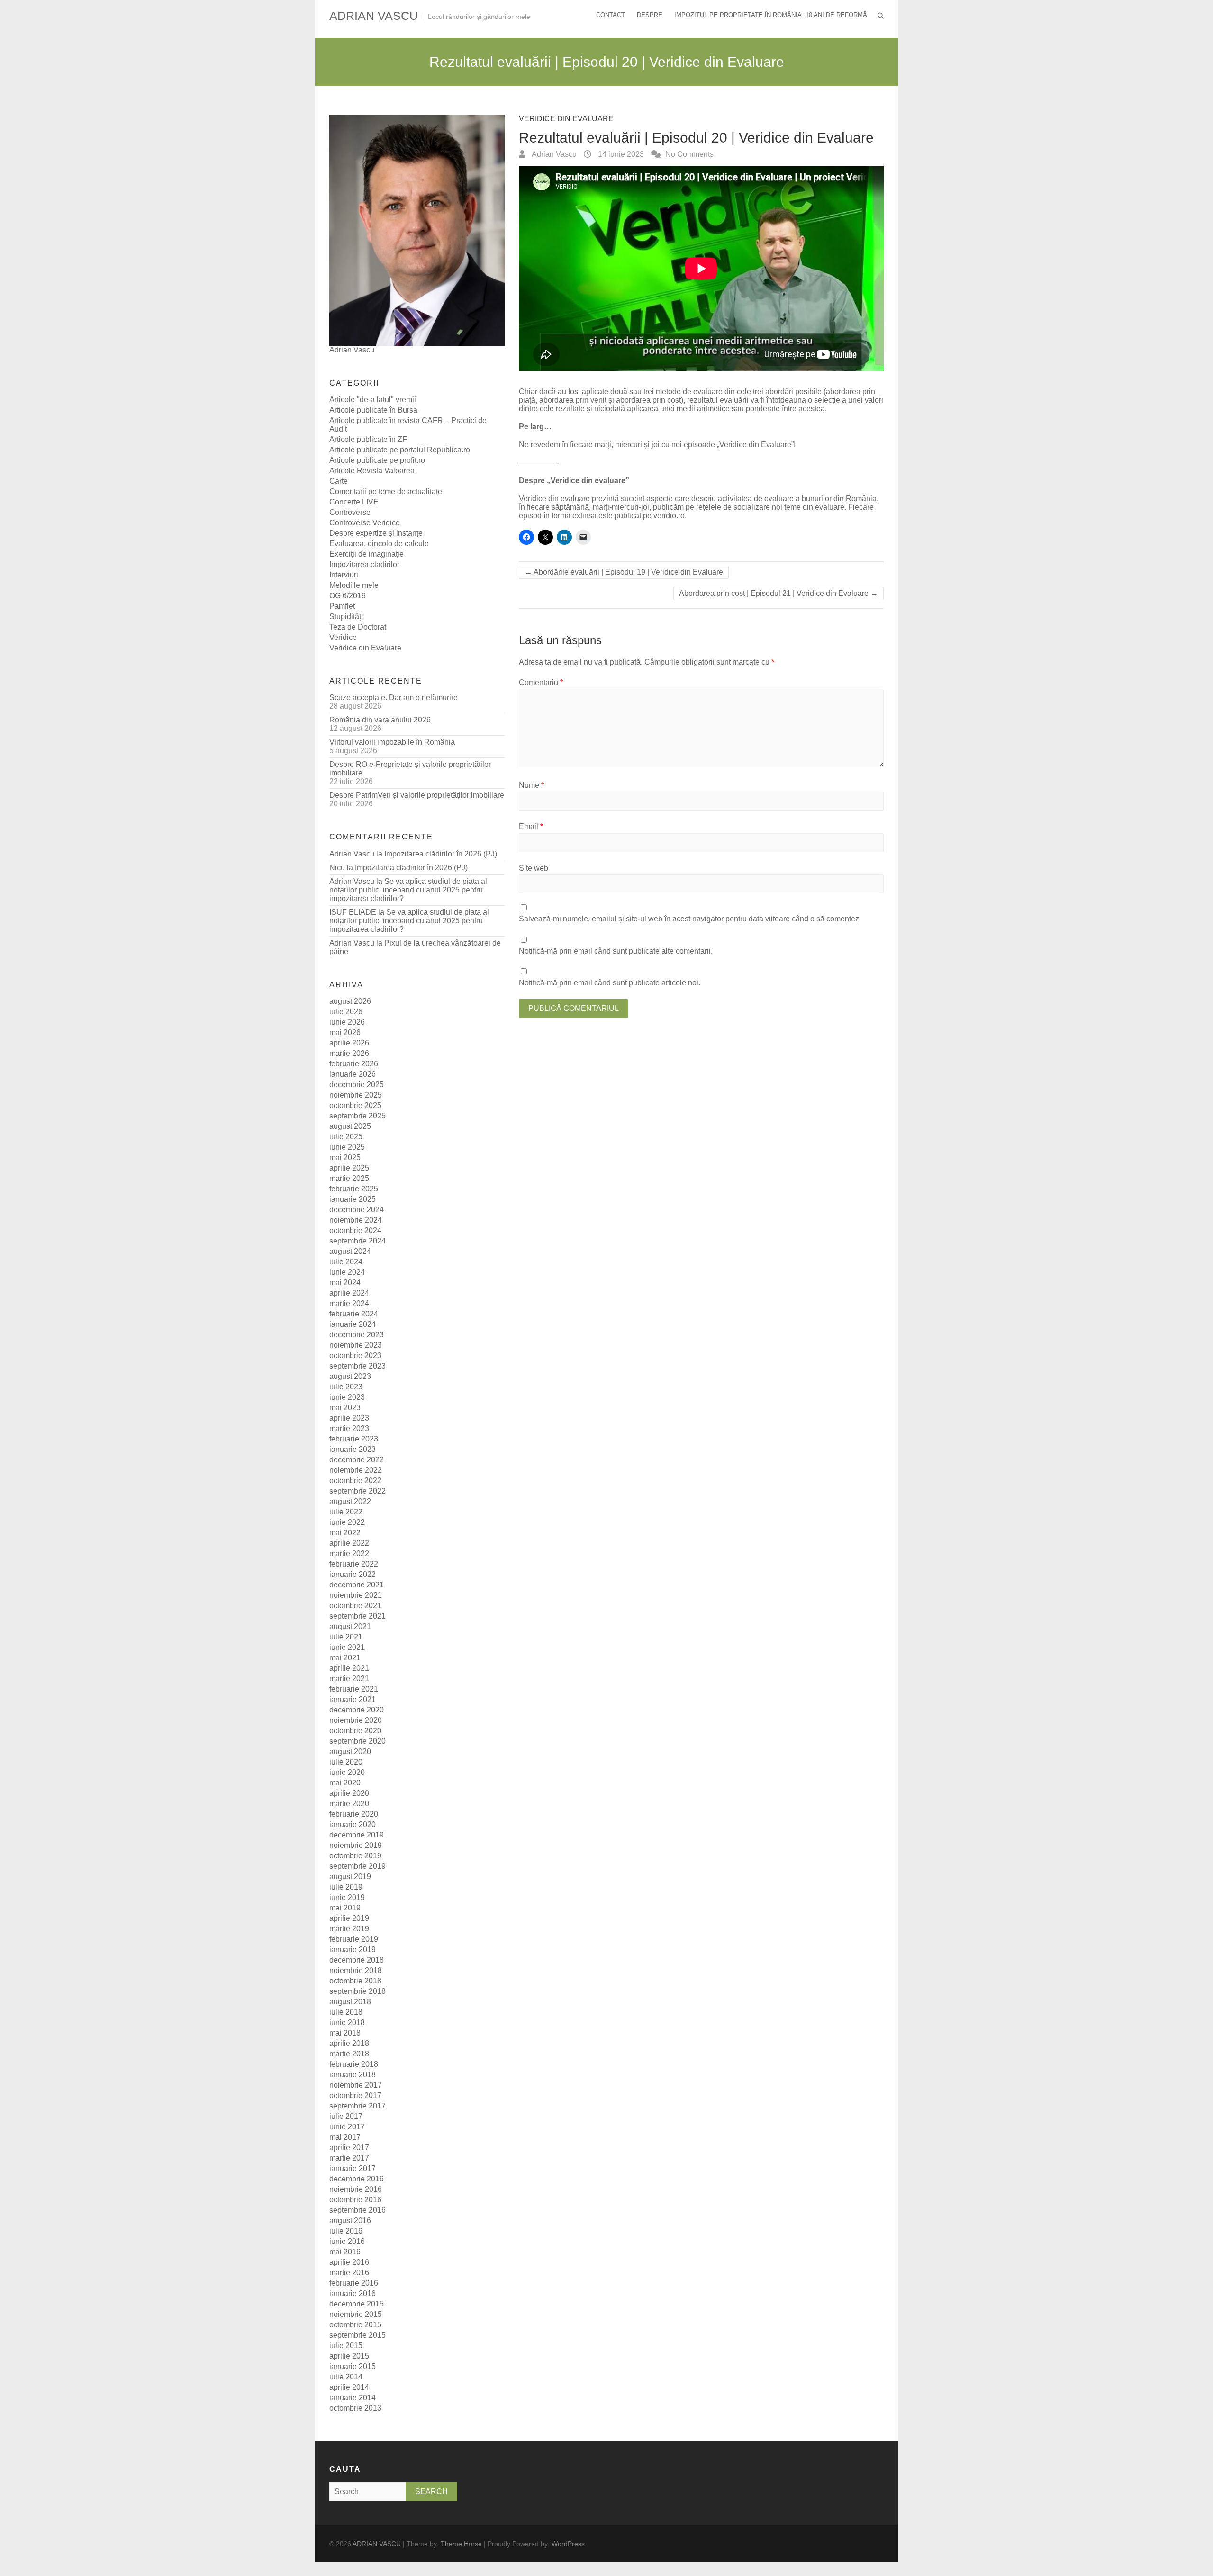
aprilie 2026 (349, 1043)
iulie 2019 (346, 1887)
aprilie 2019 (349, 1918)
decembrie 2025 (357, 1085)
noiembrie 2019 (356, 1845)
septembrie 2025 (358, 1116)
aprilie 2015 (349, 2356)
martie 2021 (349, 1679)
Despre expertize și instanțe (376, 533)
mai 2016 (345, 2252)
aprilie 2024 (349, 1293)
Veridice (343, 637)
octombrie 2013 (355, 2408)
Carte (339, 481)
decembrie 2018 (357, 1960)
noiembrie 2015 (356, 2314)
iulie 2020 (346, 1762)
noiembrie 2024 (356, 1220)
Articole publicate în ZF (368, 439)
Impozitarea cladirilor (364, 564)
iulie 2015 (346, 2346)
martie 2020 (349, 1804)
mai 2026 (345, 1032)
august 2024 (350, 1251)
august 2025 (350, 1126)
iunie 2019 (347, 1897)
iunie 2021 (347, 1647)
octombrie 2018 (355, 1981)
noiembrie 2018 (356, 1970)
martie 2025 (349, 1178)
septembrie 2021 (358, 1616)
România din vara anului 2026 (380, 720)
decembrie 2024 (357, 1210)
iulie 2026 (346, 1012)
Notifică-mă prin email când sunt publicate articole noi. (610, 983)
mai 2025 (345, 1157)
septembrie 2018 (358, 1991)
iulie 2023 (346, 1387)
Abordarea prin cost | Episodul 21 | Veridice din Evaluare (778, 593)
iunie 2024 (347, 1272)
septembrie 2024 (358, 1241)
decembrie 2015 (357, 2304)
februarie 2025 (354, 1189)
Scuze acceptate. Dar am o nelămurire (394, 698)
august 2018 (350, 2002)
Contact (611, 15)
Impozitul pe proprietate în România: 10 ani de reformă (771, 15)
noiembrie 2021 (356, 1595)
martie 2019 (349, 1929)
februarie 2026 (354, 1064)
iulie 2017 (346, 2116)
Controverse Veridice (365, 523)
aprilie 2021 (349, 1668)
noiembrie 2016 (356, 2189)
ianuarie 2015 (353, 2366)
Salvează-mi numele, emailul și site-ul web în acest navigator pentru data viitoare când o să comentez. (690, 919)
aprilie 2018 (349, 2043)
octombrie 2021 (355, 1606)
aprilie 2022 (349, 1543)
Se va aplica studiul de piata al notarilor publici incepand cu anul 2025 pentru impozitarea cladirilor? (408, 890)
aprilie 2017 (349, 2148)
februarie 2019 (354, 1939)
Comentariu (541, 682)
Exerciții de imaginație (367, 554)
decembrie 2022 (357, 1460)
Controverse (350, 512)
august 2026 (350, 1001)
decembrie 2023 (357, 1335)
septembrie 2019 (358, 1866)
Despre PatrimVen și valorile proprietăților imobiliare (417, 795)
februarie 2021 (354, 1689)
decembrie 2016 (357, 2179)
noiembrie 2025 (356, 1095)
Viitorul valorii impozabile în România (392, 742)
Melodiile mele (354, 585)
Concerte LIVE (354, 502)
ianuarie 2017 (353, 2168)
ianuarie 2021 (353, 1699)
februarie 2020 (354, 1814)
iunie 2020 (347, 1772)
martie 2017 (349, 2158)
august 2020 (350, 1752)
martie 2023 (349, 1428)
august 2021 (350, 1626)
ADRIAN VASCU (374, 16)
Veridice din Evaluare (566, 119)
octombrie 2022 (355, 1481)
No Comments (689, 154)
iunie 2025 (347, 1147)
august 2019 (350, 1877)
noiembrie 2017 (356, 2085)
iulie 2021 (346, 1637)
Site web (534, 868)
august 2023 (350, 1376)
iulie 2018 (346, 2012)
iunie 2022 (347, 1522)
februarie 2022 (354, 1564)
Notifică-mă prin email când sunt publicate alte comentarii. (616, 951)
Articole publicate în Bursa (373, 410)
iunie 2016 (347, 2241)
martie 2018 (349, 2054)
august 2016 (350, 2220)
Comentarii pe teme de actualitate (386, 491)
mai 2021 (345, 1658)
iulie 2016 (346, 2231)
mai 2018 (345, 2033)
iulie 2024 (346, 1262)
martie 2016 (349, 2273)
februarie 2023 (354, 1439)
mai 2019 (345, 1908)
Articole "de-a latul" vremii (373, 400)
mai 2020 (345, 1783)
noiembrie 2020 (356, 1720)
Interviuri (344, 575)
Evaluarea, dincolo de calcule (379, 544)
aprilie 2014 (349, 2387)
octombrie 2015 (355, 2325)
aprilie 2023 (349, 1418)
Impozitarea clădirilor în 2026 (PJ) (441, 854)
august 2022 (350, 1501)
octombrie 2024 (355, 1230)
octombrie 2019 (355, 1856)
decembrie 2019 (357, 1835)
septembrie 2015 (358, 2335)
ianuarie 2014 (353, 2398)
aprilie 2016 (349, 2262)
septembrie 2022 (358, 1491)
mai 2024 (345, 1283)
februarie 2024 (354, 1314)
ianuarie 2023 (353, 1449)
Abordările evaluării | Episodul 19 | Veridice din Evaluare (624, 572)
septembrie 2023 (358, 1366)
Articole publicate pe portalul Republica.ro (400, 450)
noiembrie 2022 (356, 1470)
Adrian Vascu (553, 154)
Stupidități (346, 617)
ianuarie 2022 (353, 1574)
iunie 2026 (347, 1022)
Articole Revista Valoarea (372, 471)
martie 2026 (349, 1053)
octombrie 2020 (355, 1731)
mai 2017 (345, 2137)
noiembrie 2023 (356, 1345)
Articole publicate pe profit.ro (377, 460)
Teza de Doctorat (358, 627)
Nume (531, 785)
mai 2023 (345, 1408)
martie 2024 (349, 1303)
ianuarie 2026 (353, 1074)
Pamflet (342, 606)
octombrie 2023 (355, 1356)
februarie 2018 (354, 2064)
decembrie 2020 (357, 1710)
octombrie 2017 (355, 2095)
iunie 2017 (347, 2127)
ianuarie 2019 (353, 1950)
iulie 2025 (346, 1137)
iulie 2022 (346, 1512)
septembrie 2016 (358, 2210)
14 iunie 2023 (620, 154)
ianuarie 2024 (353, 1324)
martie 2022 (349, 1554)
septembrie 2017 (358, 2106)
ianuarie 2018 (353, 2075)
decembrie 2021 (357, 1585)
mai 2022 (345, 1533)
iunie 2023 (347, 1397)
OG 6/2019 (348, 596)
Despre (650, 15)
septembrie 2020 (358, 1741)
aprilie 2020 (349, 1793)
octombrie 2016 (355, 2200)
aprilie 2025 (349, 1168)
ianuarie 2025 (353, 1199)
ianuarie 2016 (353, 2293)
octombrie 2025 (355, 1105)
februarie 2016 (354, 2283)
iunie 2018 (347, 2022)
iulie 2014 (346, 2377)
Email (531, 826)
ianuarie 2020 (353, 1824)
